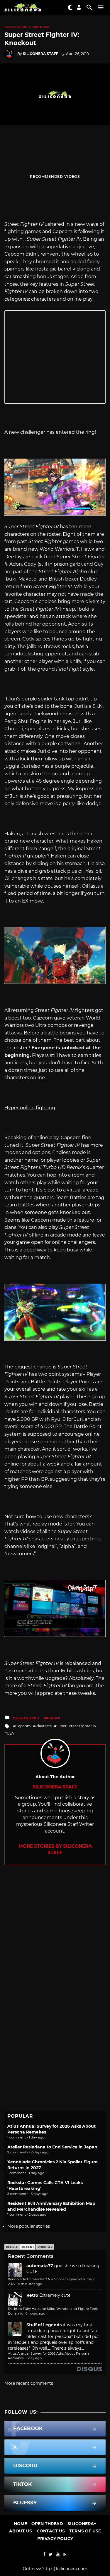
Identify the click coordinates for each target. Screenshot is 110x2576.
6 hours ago (35, 2313)
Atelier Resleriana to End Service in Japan (52, 2147)
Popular (45, 2247)
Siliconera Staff (41, 54)
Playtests (44, 1726)
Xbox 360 (41, 27)
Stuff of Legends (44, 2325)
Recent (28, 2247)
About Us (21, 2531)
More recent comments (29, 2383)
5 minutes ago (30, 2284)
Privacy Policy (55, 2539)
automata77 (40, 2266)
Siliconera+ (82, 2524)
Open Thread (47, 2524)
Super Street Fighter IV (76, 1726)
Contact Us (51, 2531)
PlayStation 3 (17, 27)
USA (10, 1733)
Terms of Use (85, 2531)
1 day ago (34, 2358)
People (12, 2247)
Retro (32, 2295)
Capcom (23, 1726)
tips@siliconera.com (67, 2569)
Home (20, 2524)
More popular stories (29, 2226)
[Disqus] (55, 1938)
